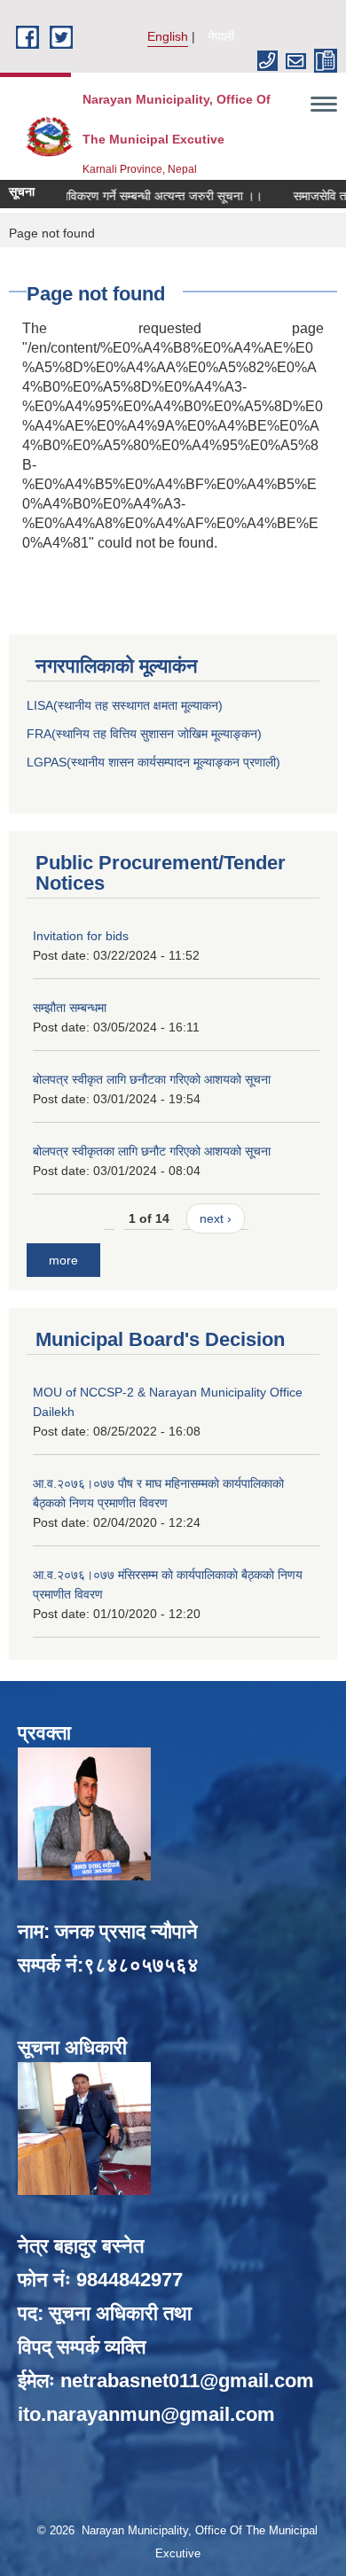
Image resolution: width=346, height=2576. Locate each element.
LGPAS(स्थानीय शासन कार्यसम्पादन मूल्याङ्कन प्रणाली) (153, 762)
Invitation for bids (81, 936)
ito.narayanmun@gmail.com (146, 2414)
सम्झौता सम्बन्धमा (70, 1008)
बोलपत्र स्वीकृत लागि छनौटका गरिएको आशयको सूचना (152, 1079)
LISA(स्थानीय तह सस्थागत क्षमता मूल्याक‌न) (125, 705)
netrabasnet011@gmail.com (187, 2381)
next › (216, 1218)
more (63, 1260)
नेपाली (221, 36)
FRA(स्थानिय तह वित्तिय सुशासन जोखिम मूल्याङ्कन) (144, 734)
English (168, 36)
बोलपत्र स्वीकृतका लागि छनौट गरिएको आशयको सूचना (152, 1151)
